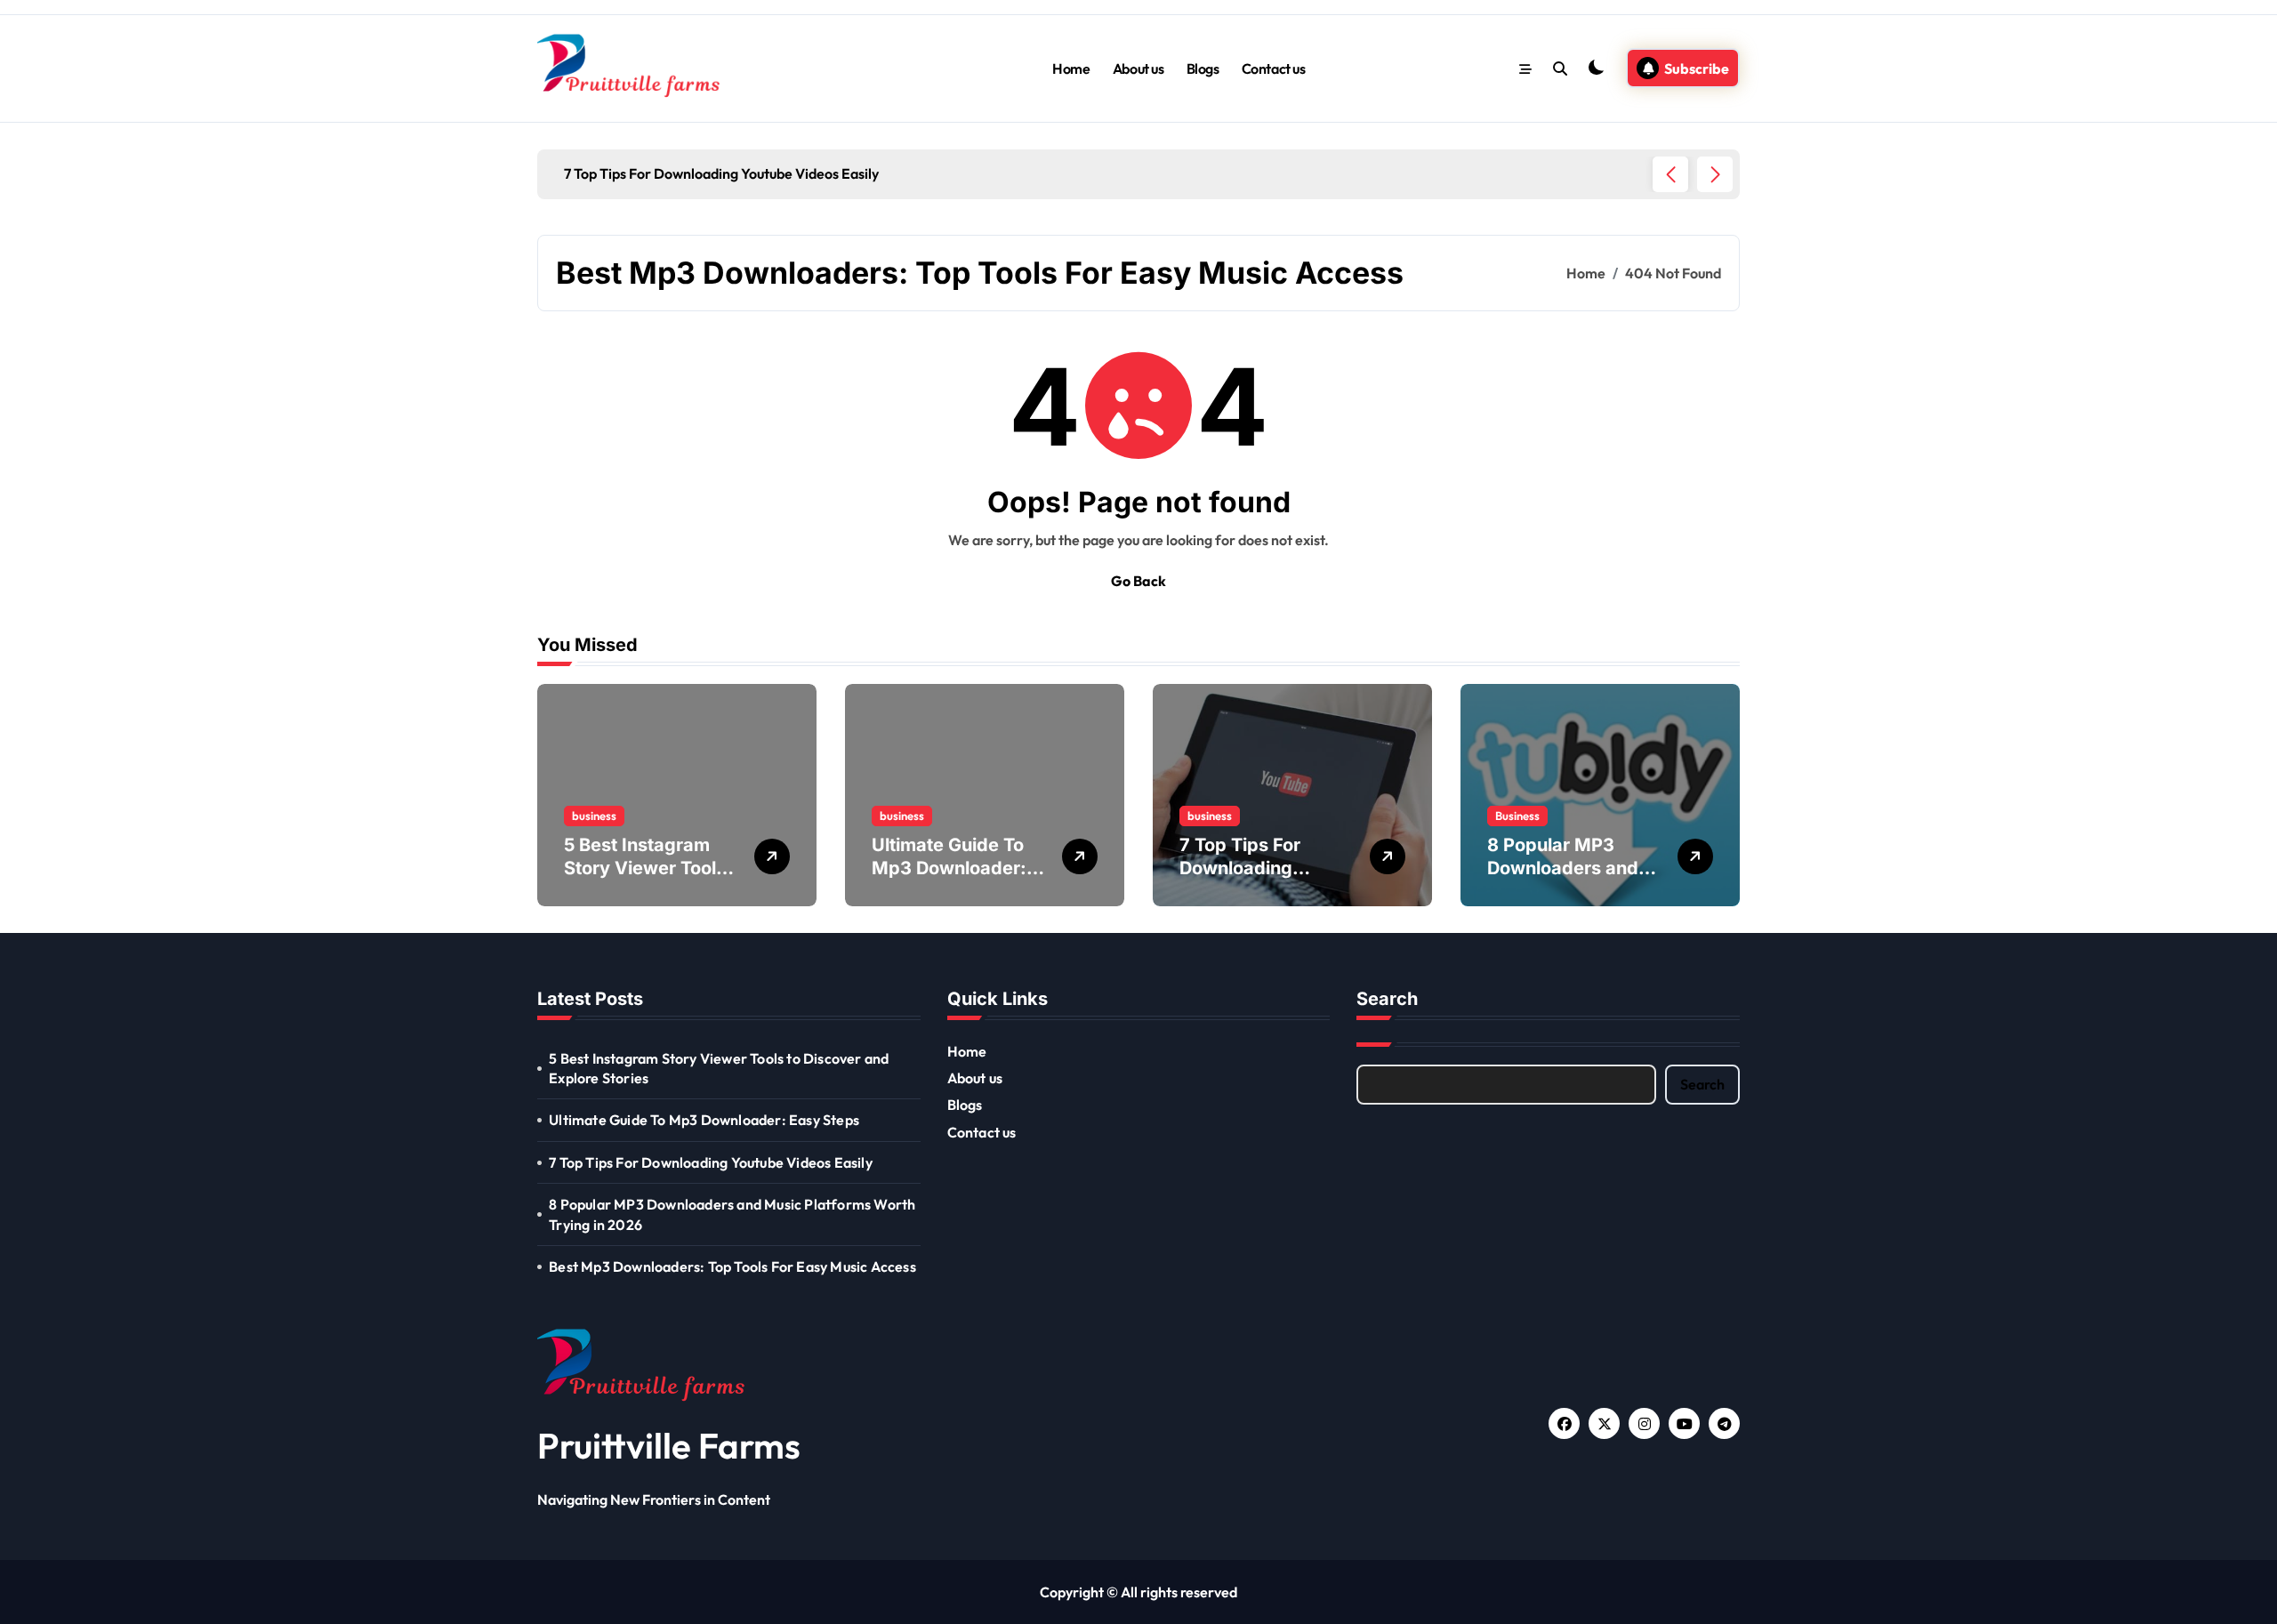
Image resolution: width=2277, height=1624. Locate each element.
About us (1138, 68)
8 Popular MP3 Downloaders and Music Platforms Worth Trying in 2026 (732, 1214)
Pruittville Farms (669, 1445)
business (594, 816)
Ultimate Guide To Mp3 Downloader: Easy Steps (949, 868)
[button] (1715, 174)
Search (1702, 1084)
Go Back (1138, 581)
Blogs (1203, 68)
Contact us (1273, 68)
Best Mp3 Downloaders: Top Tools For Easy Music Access (732, 1266)
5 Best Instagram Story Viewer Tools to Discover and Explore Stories (719, 1068)
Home (1071, 68)
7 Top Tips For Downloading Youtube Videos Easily (711, 1162)
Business (1517, 816)
